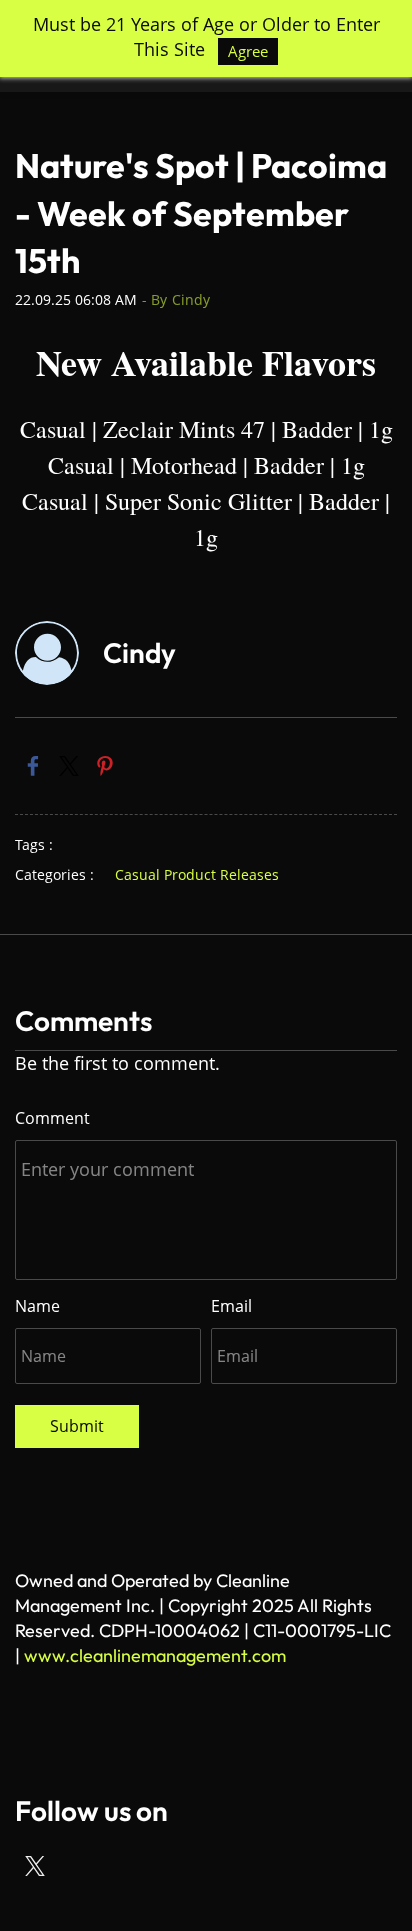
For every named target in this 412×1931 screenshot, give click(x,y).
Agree (248, 51)
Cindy (191, 299)
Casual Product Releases (197, 874)
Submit (77, 1426)
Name (37, 1306)
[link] (33, 766)
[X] (35, 1866)
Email (231, 1306)
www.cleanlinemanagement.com (155, 1655)
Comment (52, 1118)
